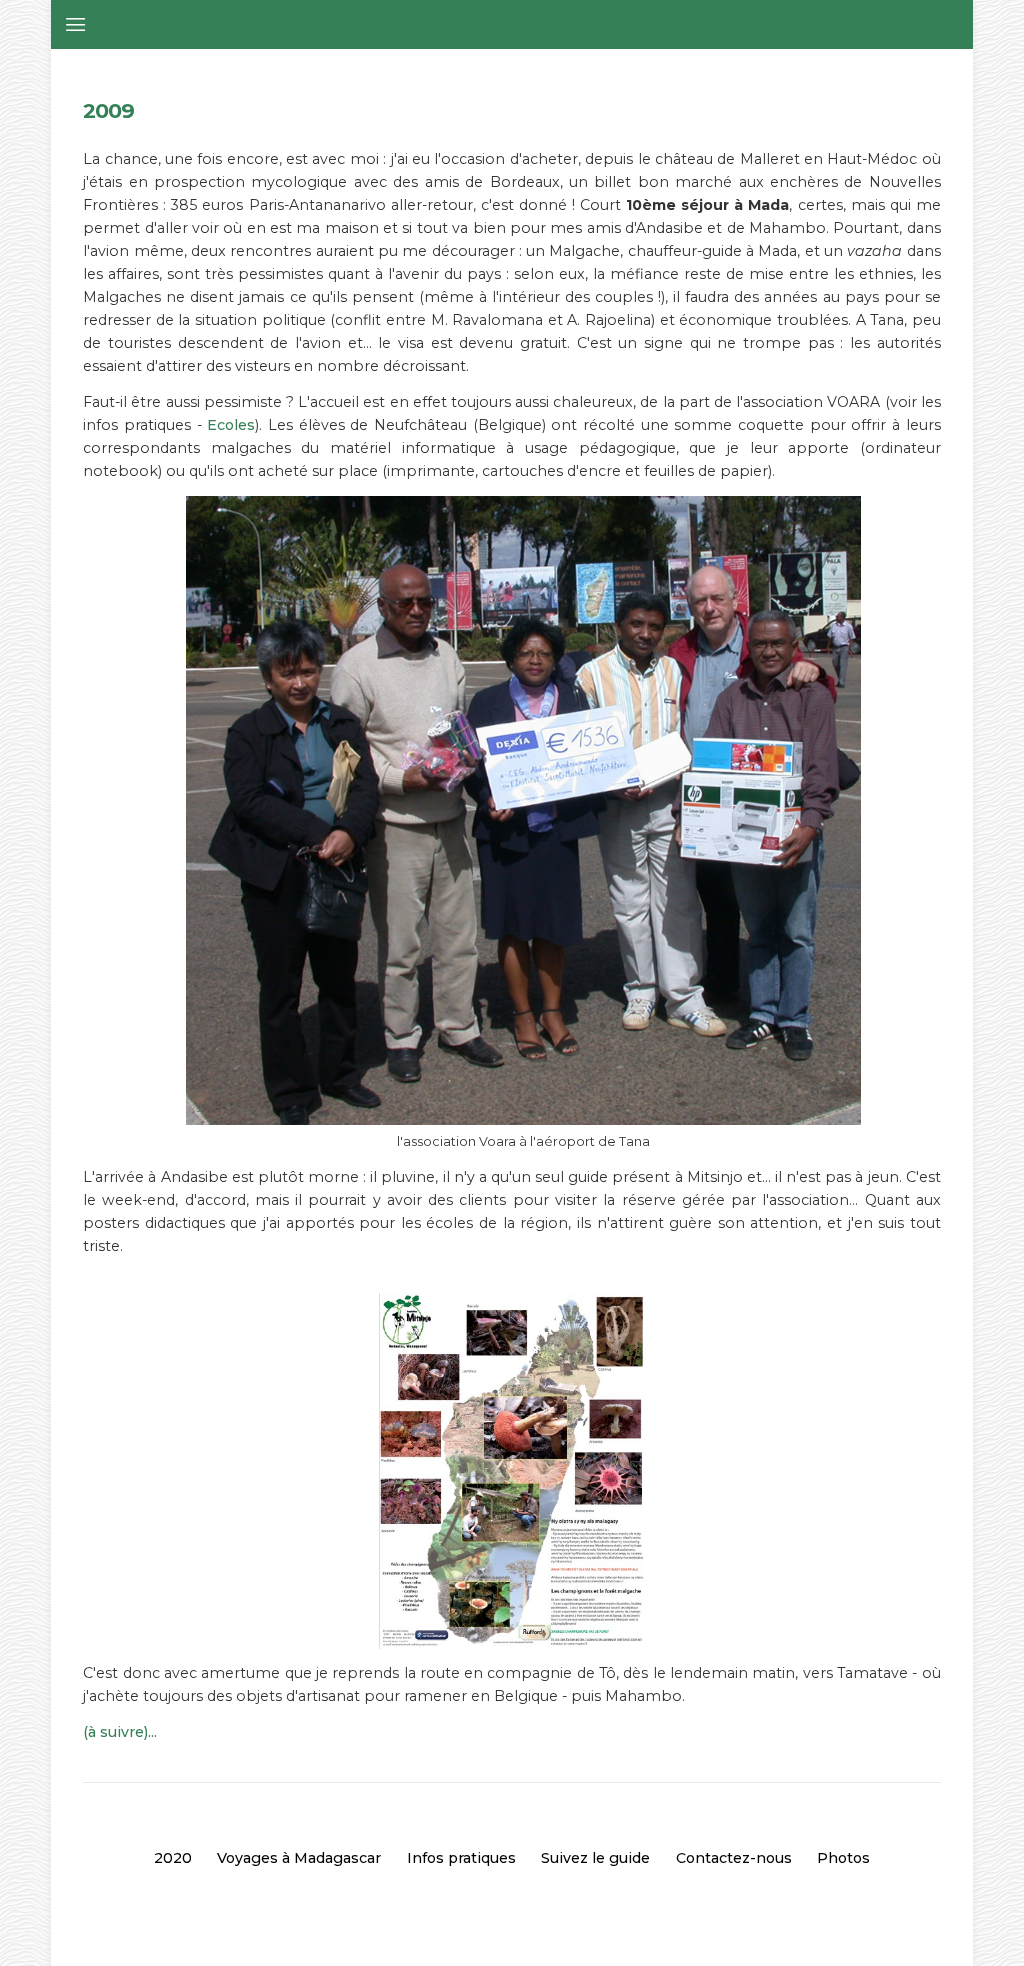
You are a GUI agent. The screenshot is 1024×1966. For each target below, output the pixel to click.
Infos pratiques (461, 1858)
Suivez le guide (595, 1858)
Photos (843, 1858)
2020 (173, 1858)
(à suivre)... (120, 1732)
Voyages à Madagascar (299, 1858)
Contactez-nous (734, 1858)
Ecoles (231, 425)
